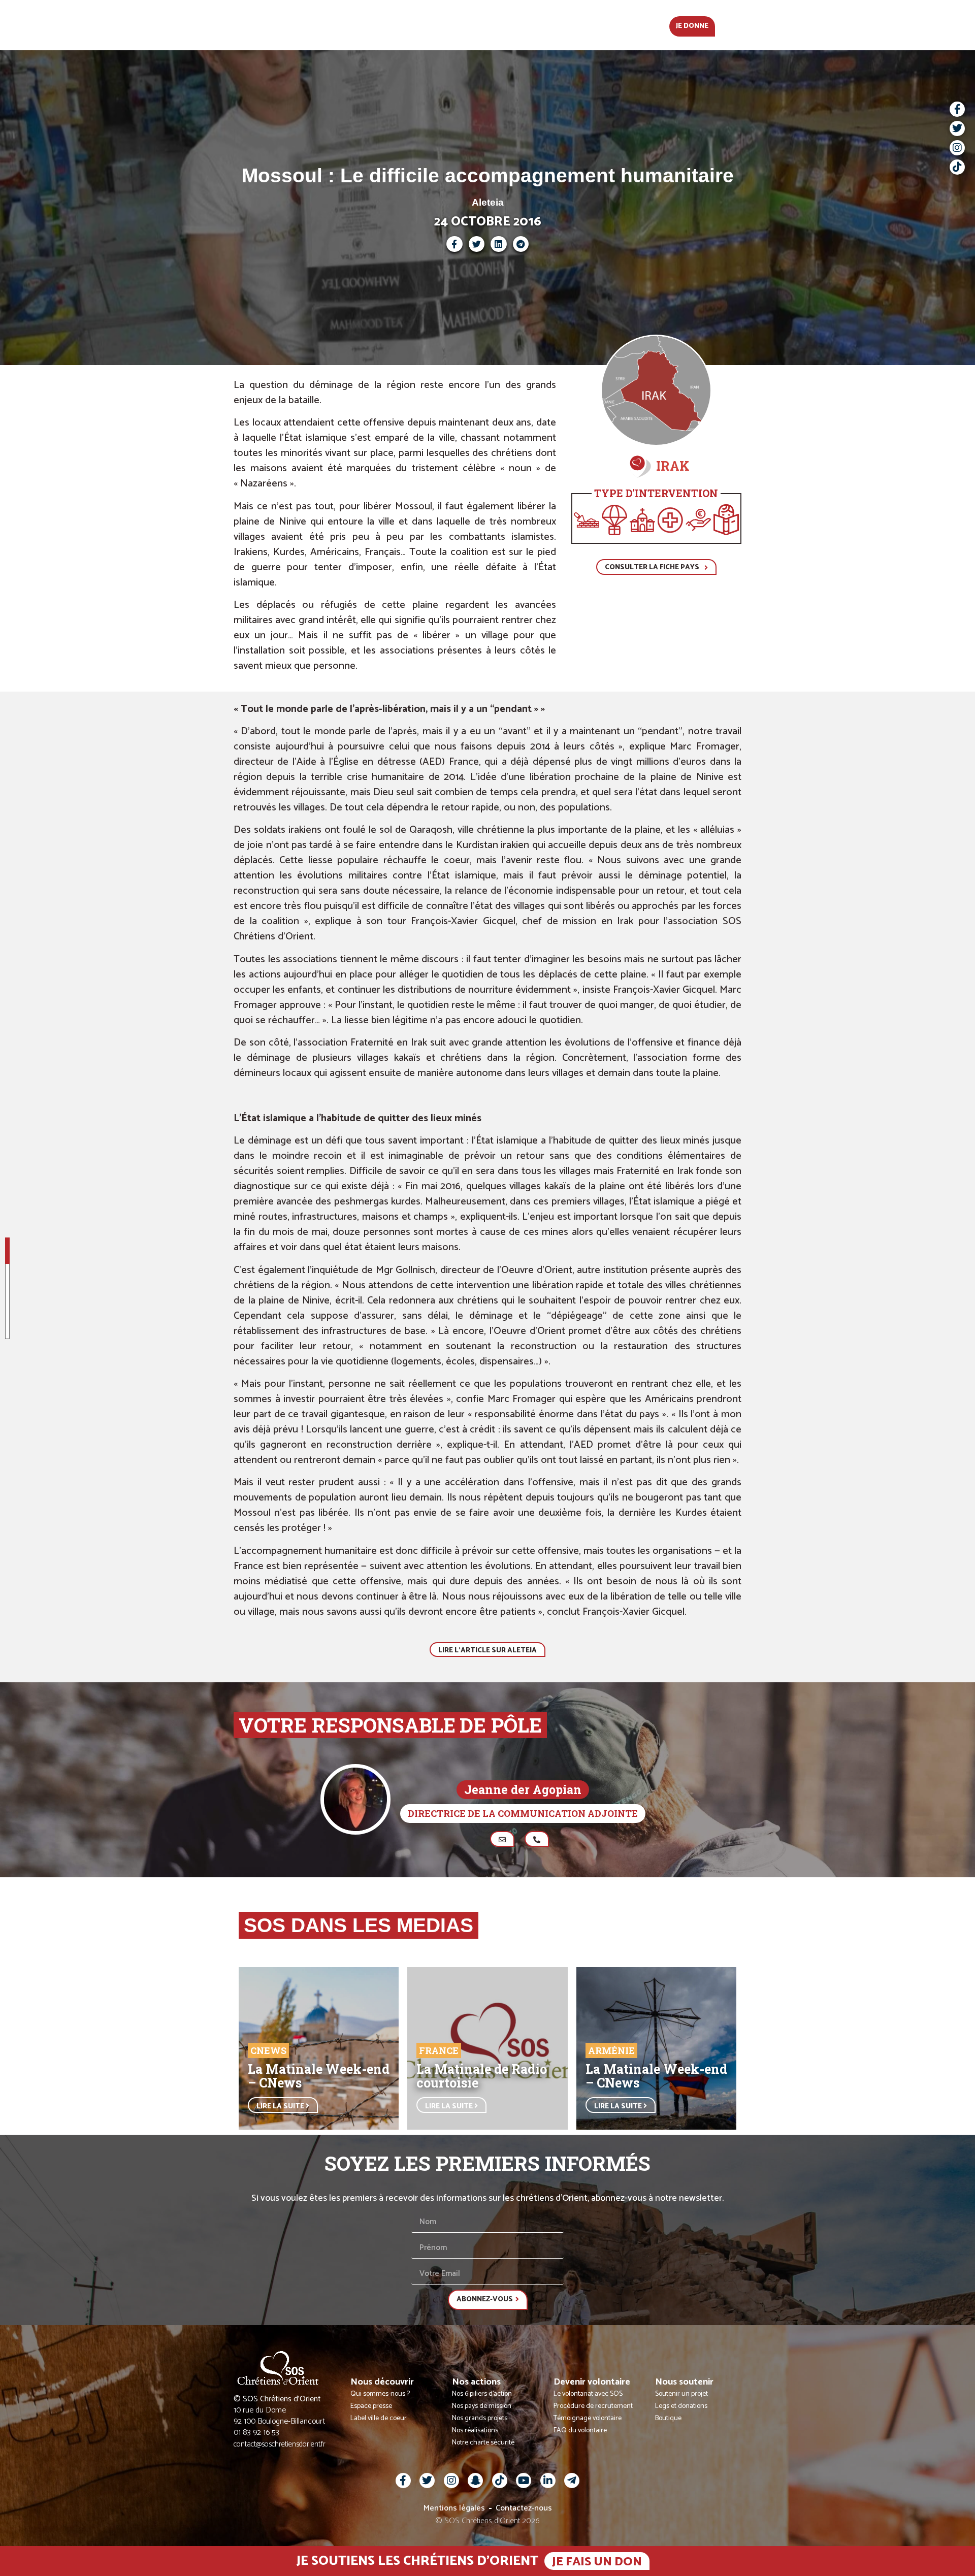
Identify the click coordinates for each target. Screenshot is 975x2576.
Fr (729, 25)
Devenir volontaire (538, 25)
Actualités (306, 25)
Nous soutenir (626, 25)
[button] (749, 25)
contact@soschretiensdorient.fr (280, 2444)
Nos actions (455, 25)
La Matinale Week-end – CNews (319, 2076)
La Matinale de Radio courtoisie (482, 2076)
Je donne (692, 26)
